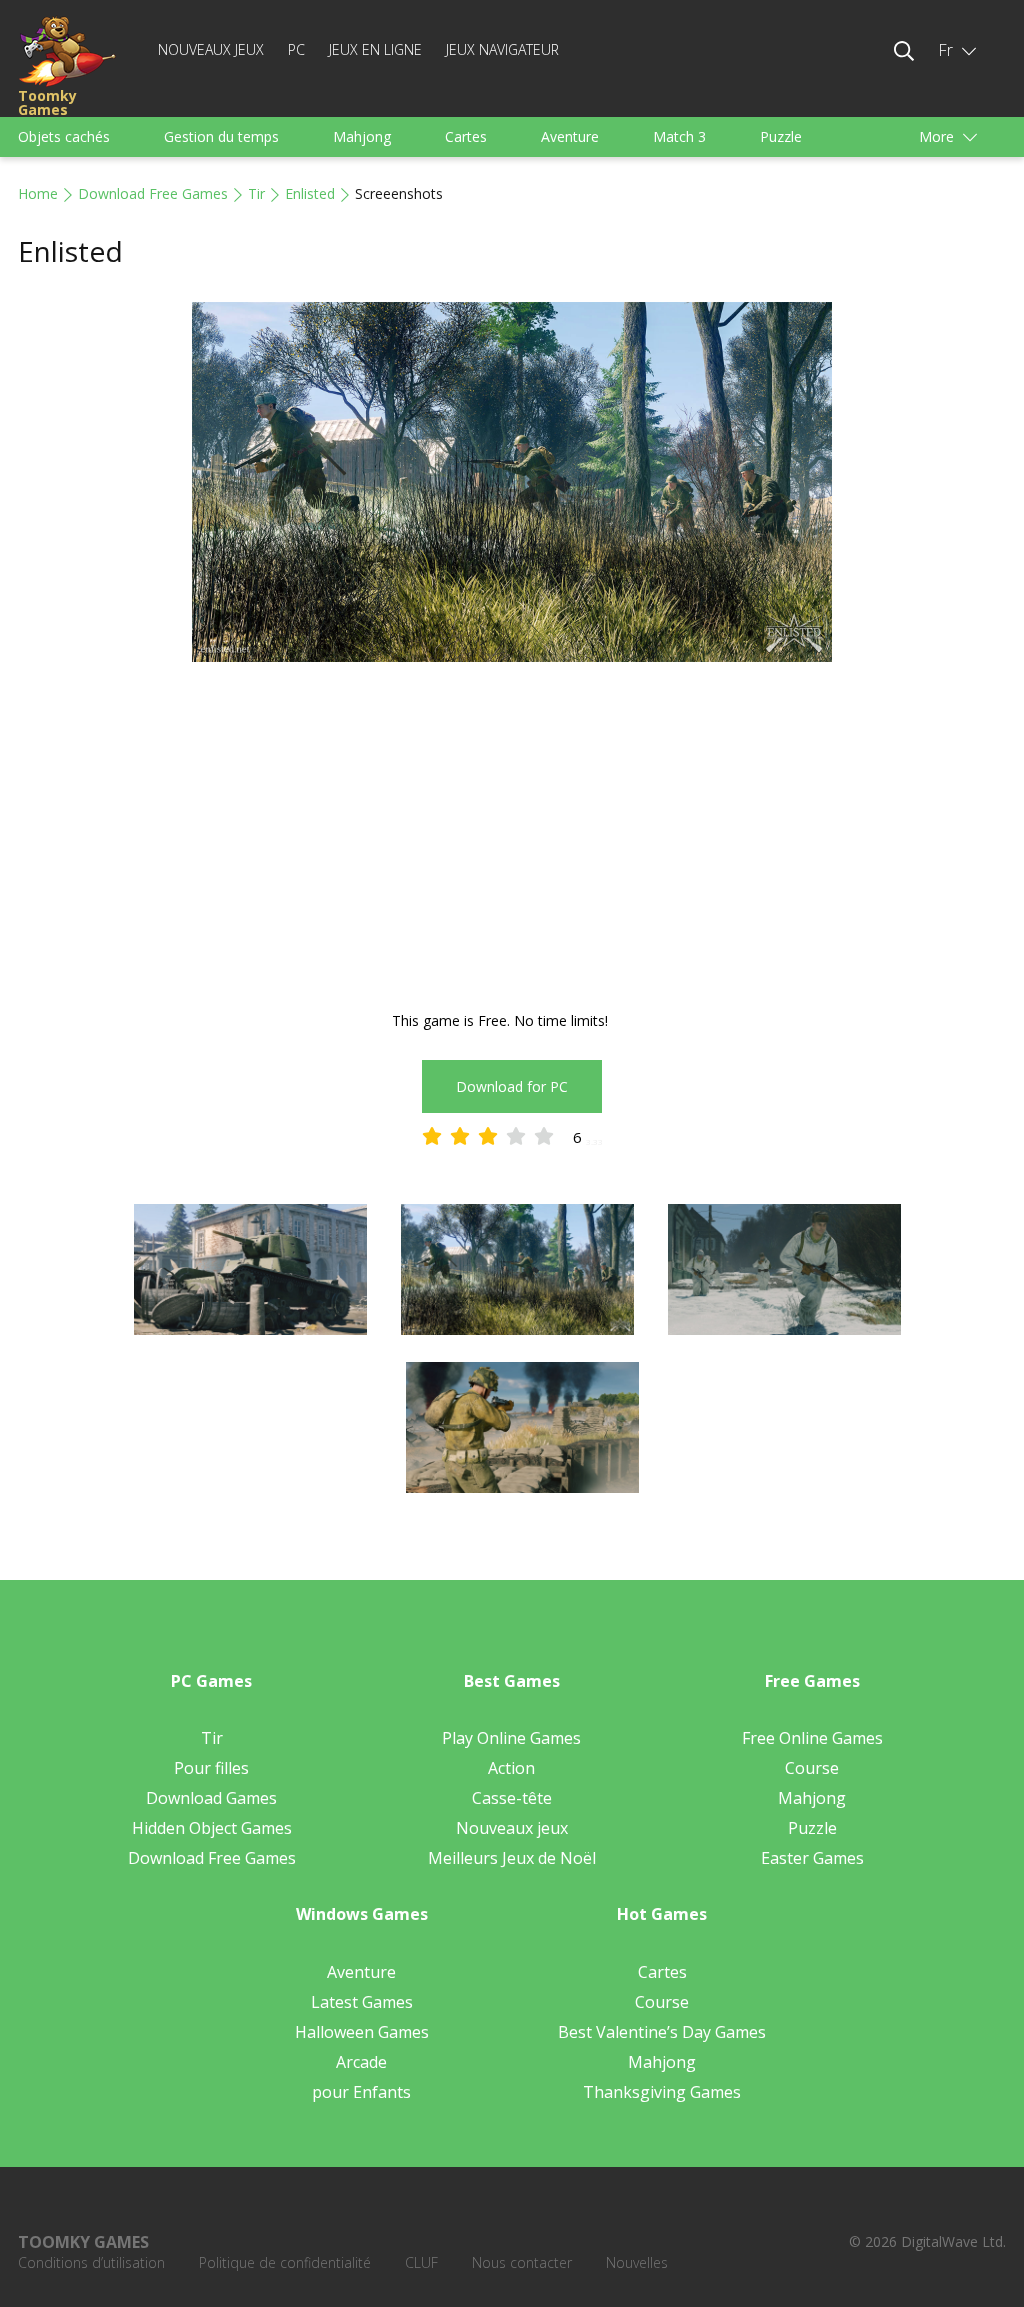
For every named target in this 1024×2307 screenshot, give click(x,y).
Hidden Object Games (212, 1828)
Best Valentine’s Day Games (662, 2032)
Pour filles (211, 1768)
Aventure (570, 136)
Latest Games (362, 2002)
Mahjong (362, 136)
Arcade (361, 2062)
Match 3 (679, 136)
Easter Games (812, 1858)
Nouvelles (637, 2262)
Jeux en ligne (375, 49)
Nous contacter (522, 2262)
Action (511, 1768)
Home (38, 193)
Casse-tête (512, 1798)
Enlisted (310, 193)
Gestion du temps (221, 136)
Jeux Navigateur (502, 49)
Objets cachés (64, 136)
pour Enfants (361, 2092)
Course (812, 1768)
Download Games (211, 1798)
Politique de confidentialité (285, 2262)
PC (296, 49)
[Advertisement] (512, 839)
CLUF (421, 2262)
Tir (256, 193)
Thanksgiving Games (662, 2092)
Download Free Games (153, 193)
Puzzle (781, 136)
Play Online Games (511, 1738)
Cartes (466, 136)
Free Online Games (812, 1738)
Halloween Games (362, 2032)
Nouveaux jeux (211, 49)
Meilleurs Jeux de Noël (512, 1858)
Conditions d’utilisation (91, 2262)
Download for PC (512, 1086)
